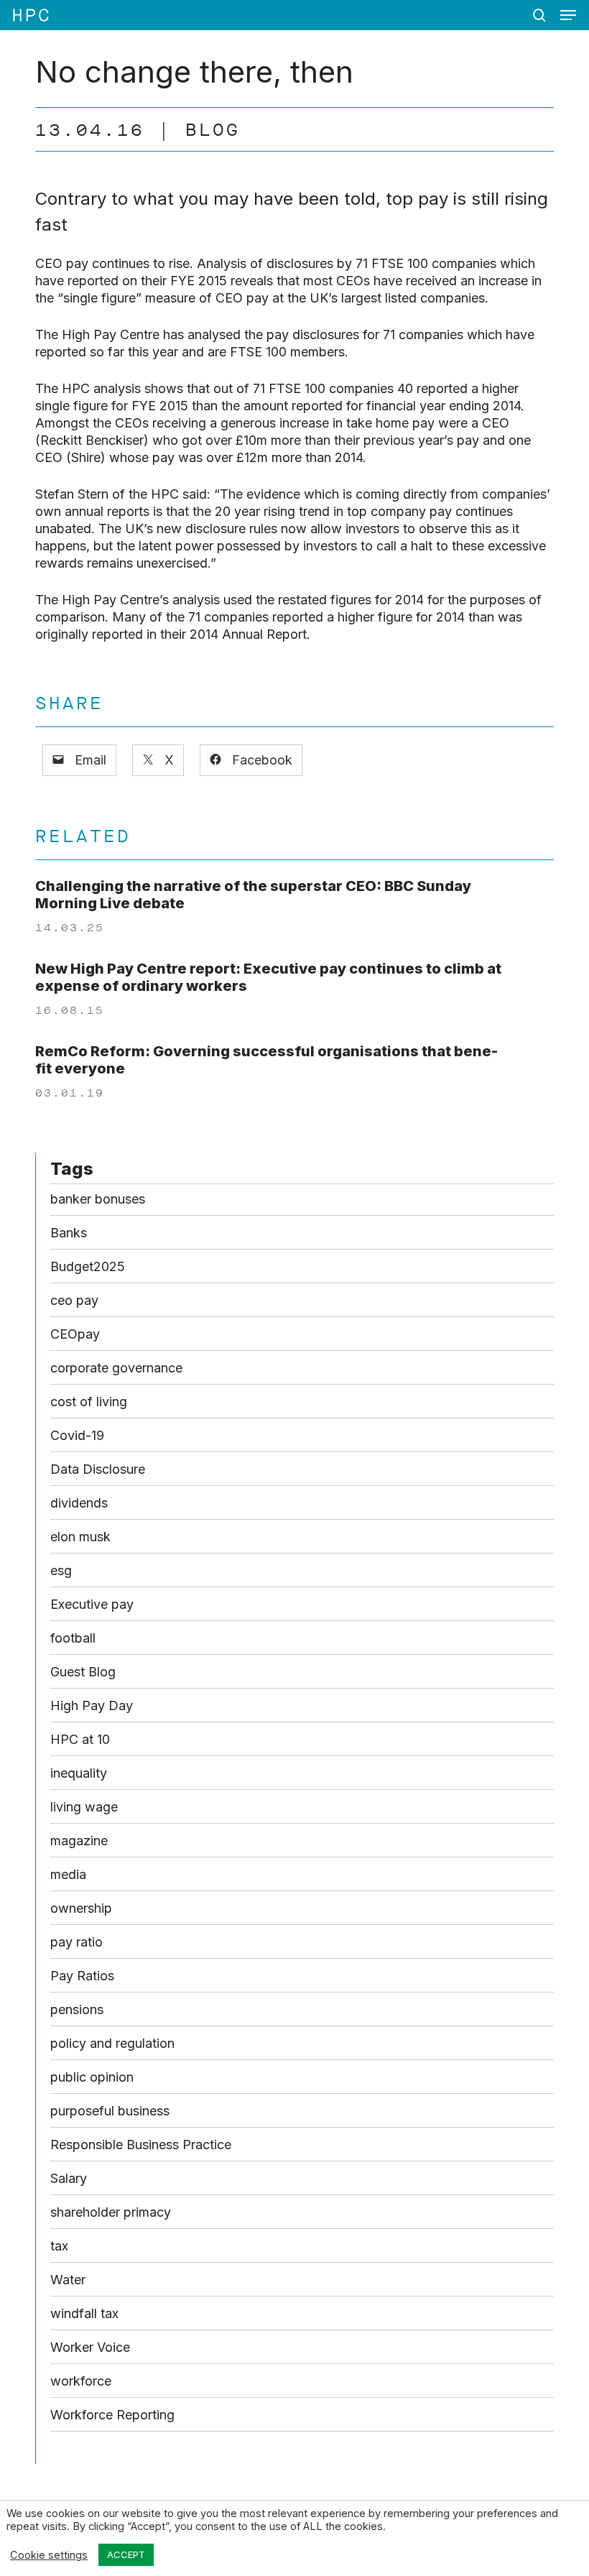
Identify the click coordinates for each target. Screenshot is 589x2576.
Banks (69, 1233)
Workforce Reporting (112, 2415)
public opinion (92, 2077)
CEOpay (75, 1334)
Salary (69, 2178)
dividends (79, 1503)
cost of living (89, 1402)
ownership (81, 1908)
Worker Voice (90, 2347)
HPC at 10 (80, 1739)
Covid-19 (77, 1435)
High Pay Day (92, 1705)
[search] (539, 15)
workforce (81, 2381)
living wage (84, 1807)
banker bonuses (98, 1199)
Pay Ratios (82, 1976)
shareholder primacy (111, 2212)
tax (59, 2246)
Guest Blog (83, 1672)
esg (61, 1570)
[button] (568, 15)
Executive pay (92, 1604)
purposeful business (110, 2111)
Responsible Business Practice (141, 2145)
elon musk (80, 1537)
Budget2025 (88, 1266)
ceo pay (74, 1300)
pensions (77, 2009)
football (73, 1638)
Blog (213, 130)
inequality (79, 1773)
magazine (79, 1841)
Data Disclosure (98, 1469)
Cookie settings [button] (49, 2555)
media (68, 1874)
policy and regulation (112, 2043)
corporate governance (116, 1368)
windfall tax (84, 2313)
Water (68, 2280)
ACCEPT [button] (126, 2554)
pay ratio (76, 1942)
